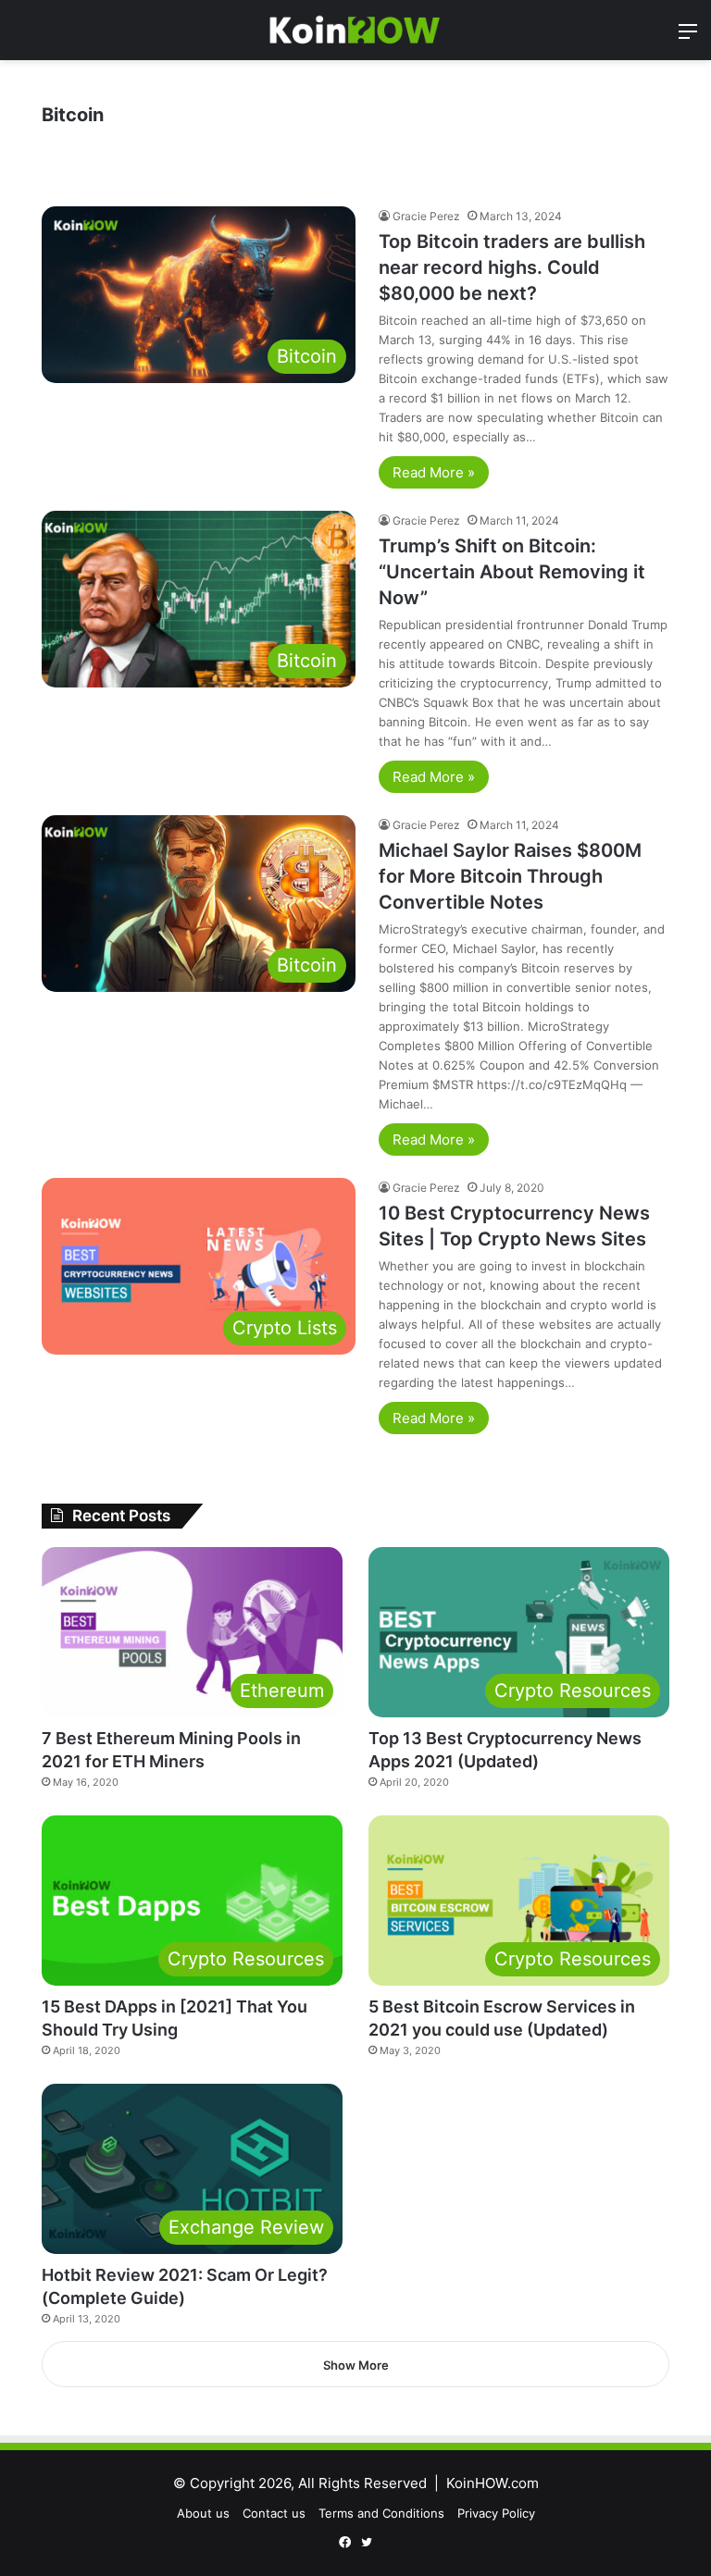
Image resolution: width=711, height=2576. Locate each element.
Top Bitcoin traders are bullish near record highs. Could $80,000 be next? (512, 267)
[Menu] (688, 37)
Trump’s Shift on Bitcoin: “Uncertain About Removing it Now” (512, 572)
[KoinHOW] (355, 30)
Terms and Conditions (381, 2513)
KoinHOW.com (493, 2483)
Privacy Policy (496, 2513)
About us (203, 2513)
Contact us (274, 2513)
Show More (356, 2365)
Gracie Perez (426, 216)
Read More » (434, 472)
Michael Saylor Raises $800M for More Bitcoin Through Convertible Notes (510, 876)
